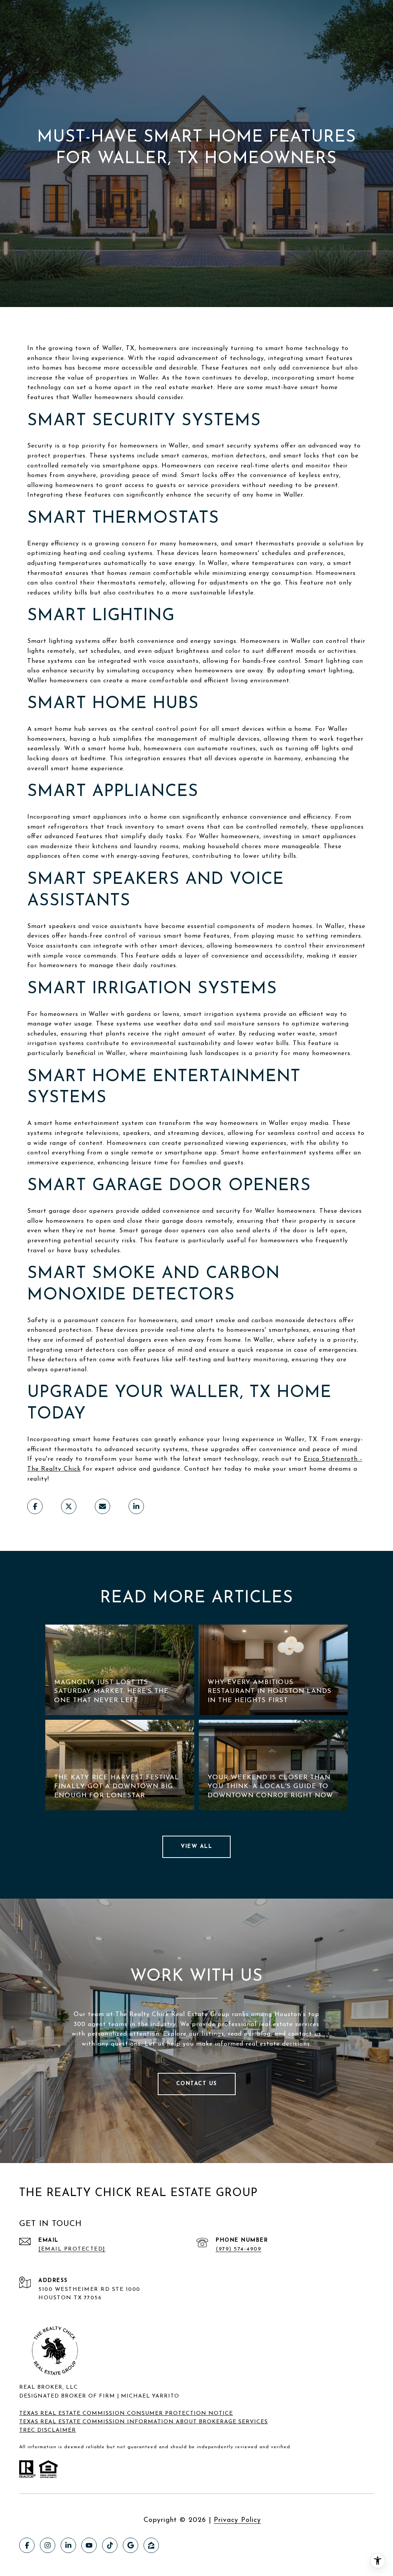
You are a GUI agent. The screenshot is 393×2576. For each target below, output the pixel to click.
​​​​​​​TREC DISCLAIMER (48, 2430)
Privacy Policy (237, 2520)
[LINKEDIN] (68, 2545)
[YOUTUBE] (89, 2545)
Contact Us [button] (197, 2084)
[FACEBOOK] (27, 2545)
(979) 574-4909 (239, 2249)
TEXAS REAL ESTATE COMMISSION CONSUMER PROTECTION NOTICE (126, 2413)
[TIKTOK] (110, 2545)
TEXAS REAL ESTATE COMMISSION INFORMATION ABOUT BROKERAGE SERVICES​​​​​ (144, 2422)
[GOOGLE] (130, 2545)
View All (196, 1847)
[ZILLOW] (151, 2545)
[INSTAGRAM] (48, 2545)
